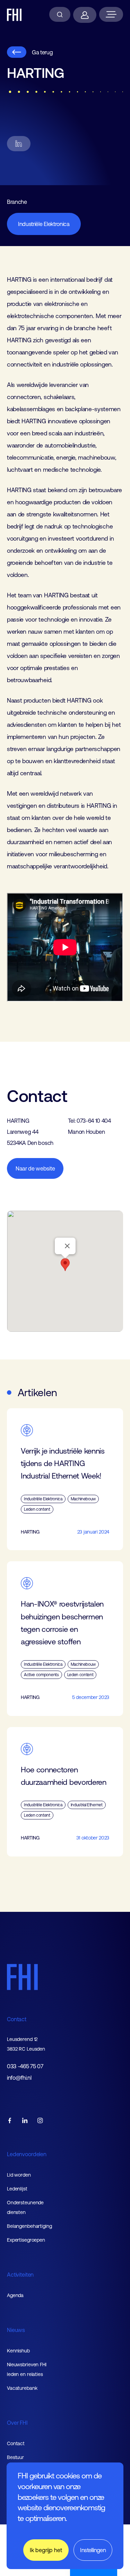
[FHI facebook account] (10, 2121)
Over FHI (17, 2423)
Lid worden (19, 2175)
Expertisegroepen (26, 2240)
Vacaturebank (22, 2388)
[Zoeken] (60, 14)
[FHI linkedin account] (25, 2121)
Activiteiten (20, 2275)
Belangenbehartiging (29, 2226)
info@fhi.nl (19, 2078)
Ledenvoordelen (27, 2154)
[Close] (67, 1246)
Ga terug (42, 52)
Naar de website (35, 1168)
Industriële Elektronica (44, 224)
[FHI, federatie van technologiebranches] (14, 15)
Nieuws (16, 2330)
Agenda (15, 2295)
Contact (17, 2019)
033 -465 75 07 (25, 2066)
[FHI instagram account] (40, 2121)
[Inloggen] (85, 15)
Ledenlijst (17, 2189)
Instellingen (93, 2550)
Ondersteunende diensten (25, 2207)
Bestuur (15, 2457)
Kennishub (18, 2351)
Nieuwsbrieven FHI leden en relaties (27, 2369)
